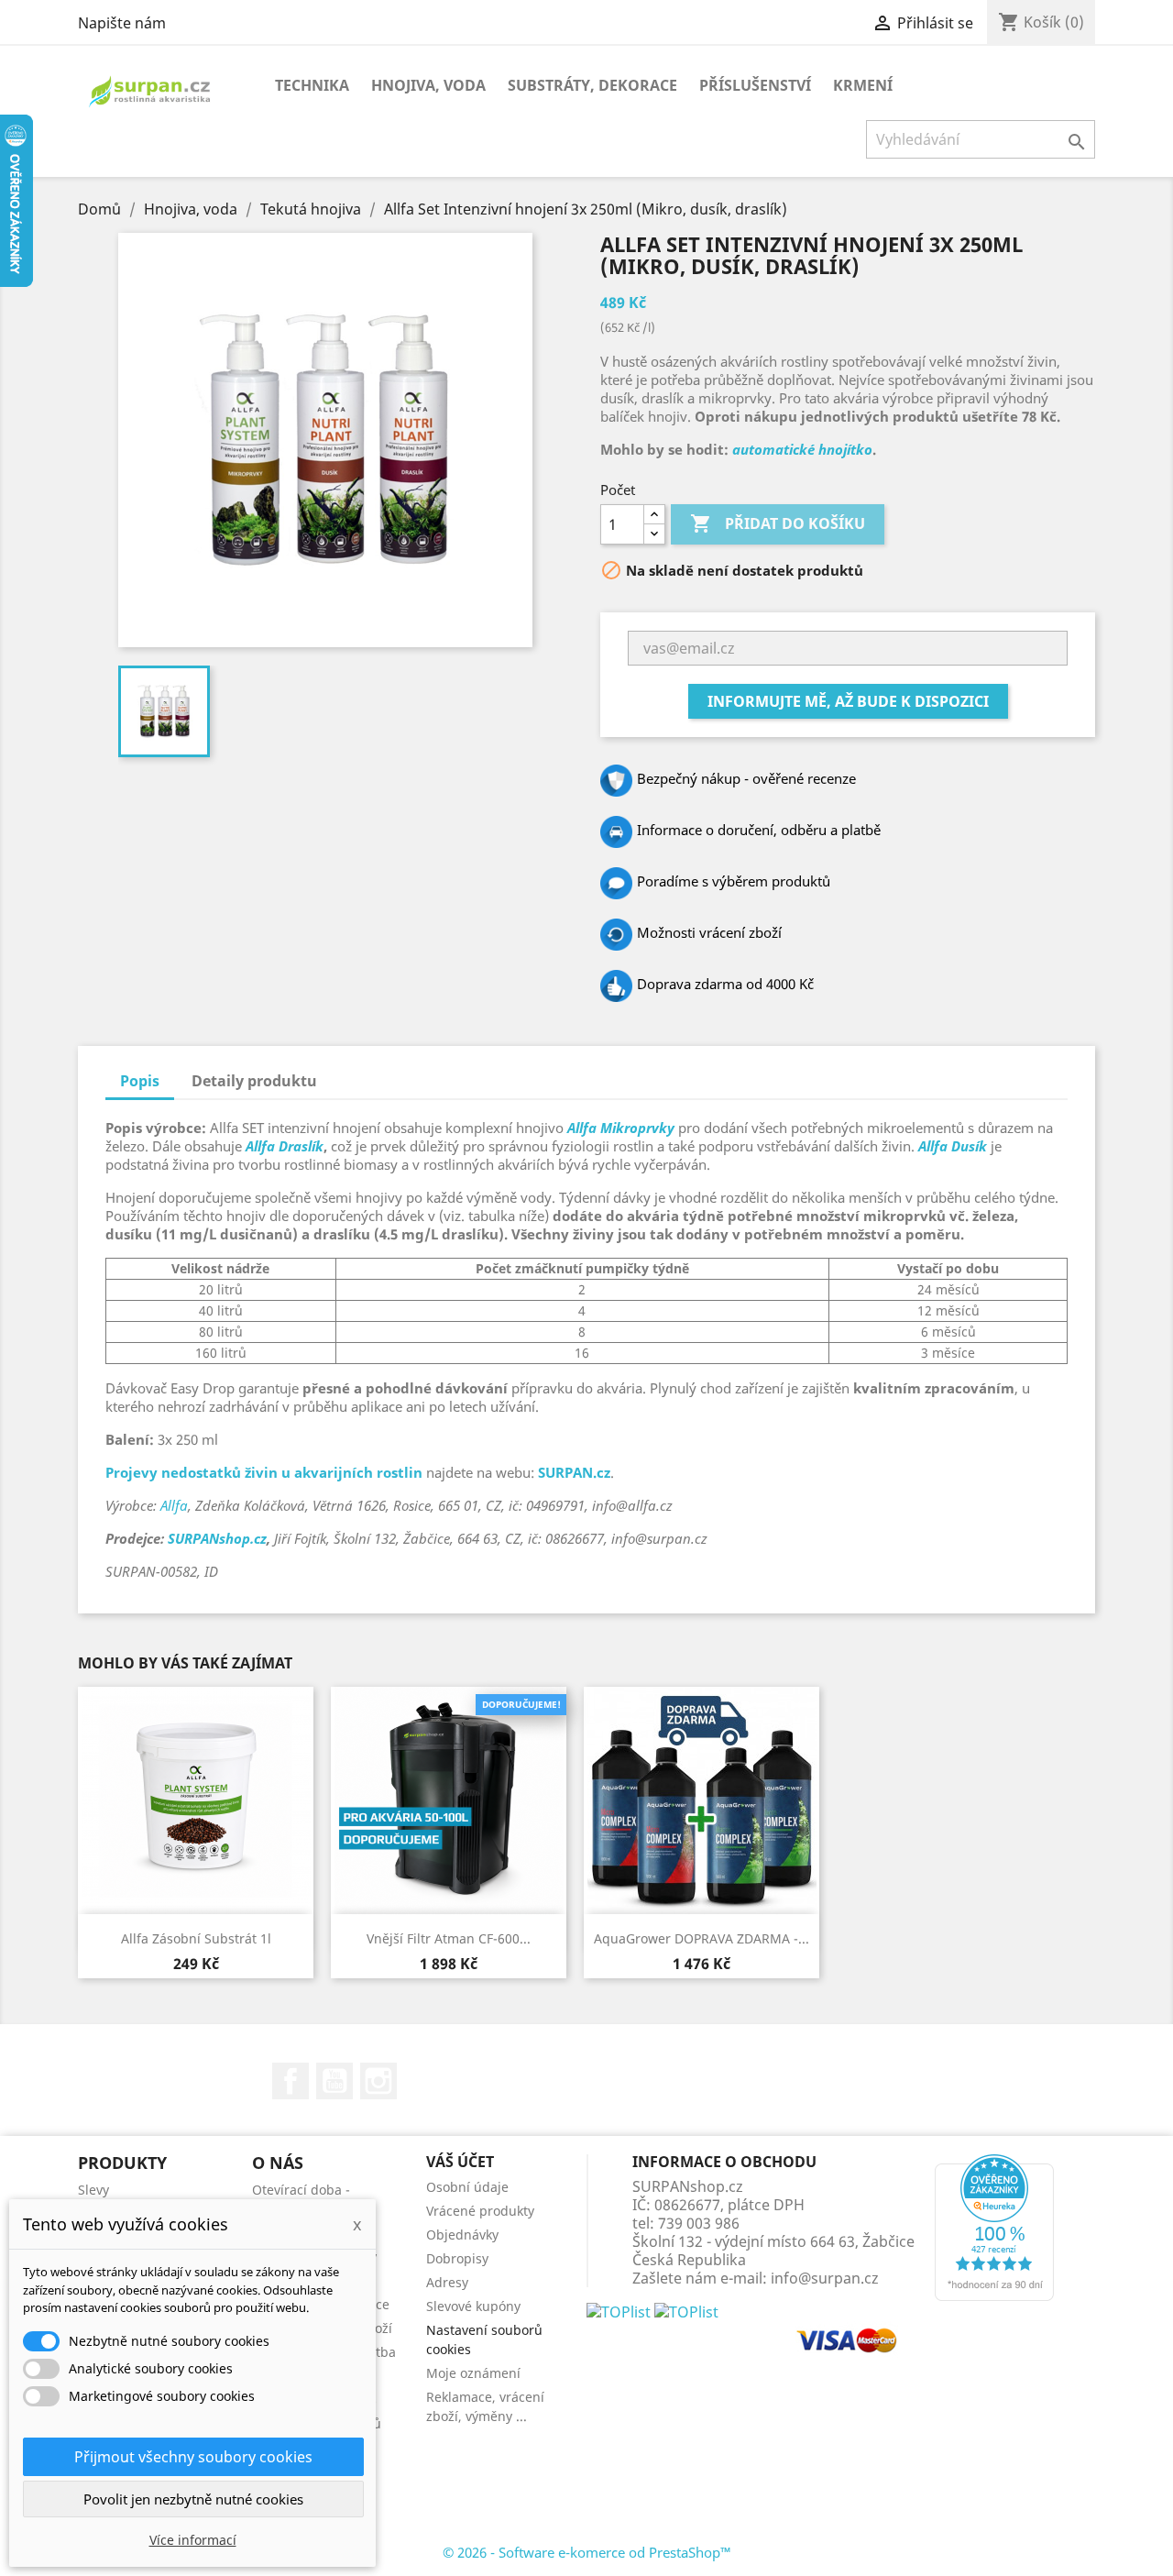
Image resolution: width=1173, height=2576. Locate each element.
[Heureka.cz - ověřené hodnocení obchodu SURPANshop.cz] (994, 2226)
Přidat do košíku (778, 523)
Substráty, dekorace (592, 85)
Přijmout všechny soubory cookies (193, 2457)
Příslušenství (755, 85)
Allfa (174, 1505)
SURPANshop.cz (217, 1538)
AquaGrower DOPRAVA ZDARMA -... (702, 1938)
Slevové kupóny (473, 2306)
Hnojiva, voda (428, 85)
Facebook (291, 2081)
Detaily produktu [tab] (254, 1081)
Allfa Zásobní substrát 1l (196, 1938)
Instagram (378, 2081)
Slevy (93, 2190)
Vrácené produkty (480, 2211)
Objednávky (462, 2235)
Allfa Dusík (953, 1146)
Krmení (863, 85)
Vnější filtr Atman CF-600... (449, 1938)
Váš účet (460, 2162)
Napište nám (122, 23)
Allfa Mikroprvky (621, 1128)
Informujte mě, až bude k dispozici (848, 701)
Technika (312, 85)
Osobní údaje (467, 2187)
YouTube (334, 2081)
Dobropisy (457, 2258)
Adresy (447, 2282)
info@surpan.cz (825, 2278)
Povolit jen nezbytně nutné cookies (193, 2499)
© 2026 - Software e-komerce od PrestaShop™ (587, 2552)
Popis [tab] (140, 1081)
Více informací (193, 2540)
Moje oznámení (473, 2373)
